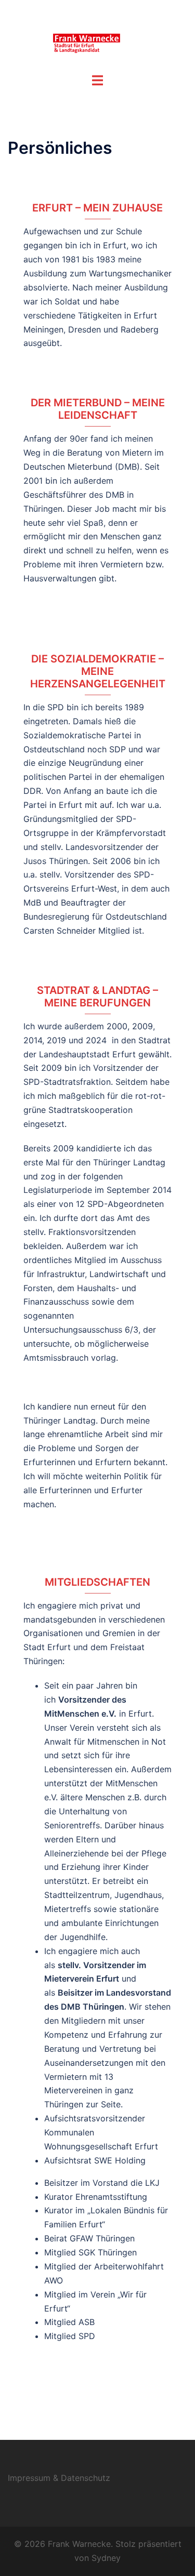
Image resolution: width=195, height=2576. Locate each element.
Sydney (106, 2558)
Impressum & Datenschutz (59, 2478)
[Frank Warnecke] (98, 35)
